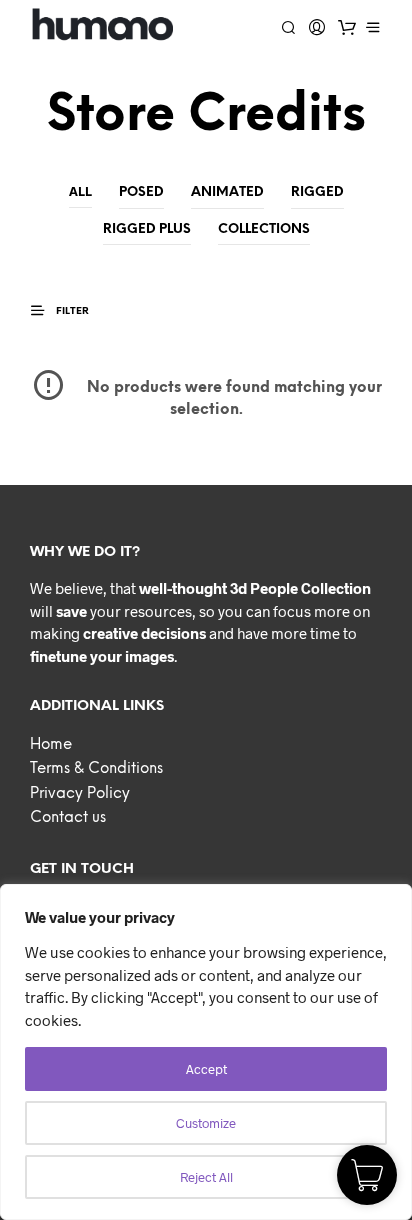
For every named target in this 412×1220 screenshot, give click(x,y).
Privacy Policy (80, 794)
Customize (206, 1123)
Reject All (206, 1177)
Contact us (68, 818)
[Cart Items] (347, 27)
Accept (206, 1069)
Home (51, 745)
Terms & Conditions (96, 769)
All (80, 191)
